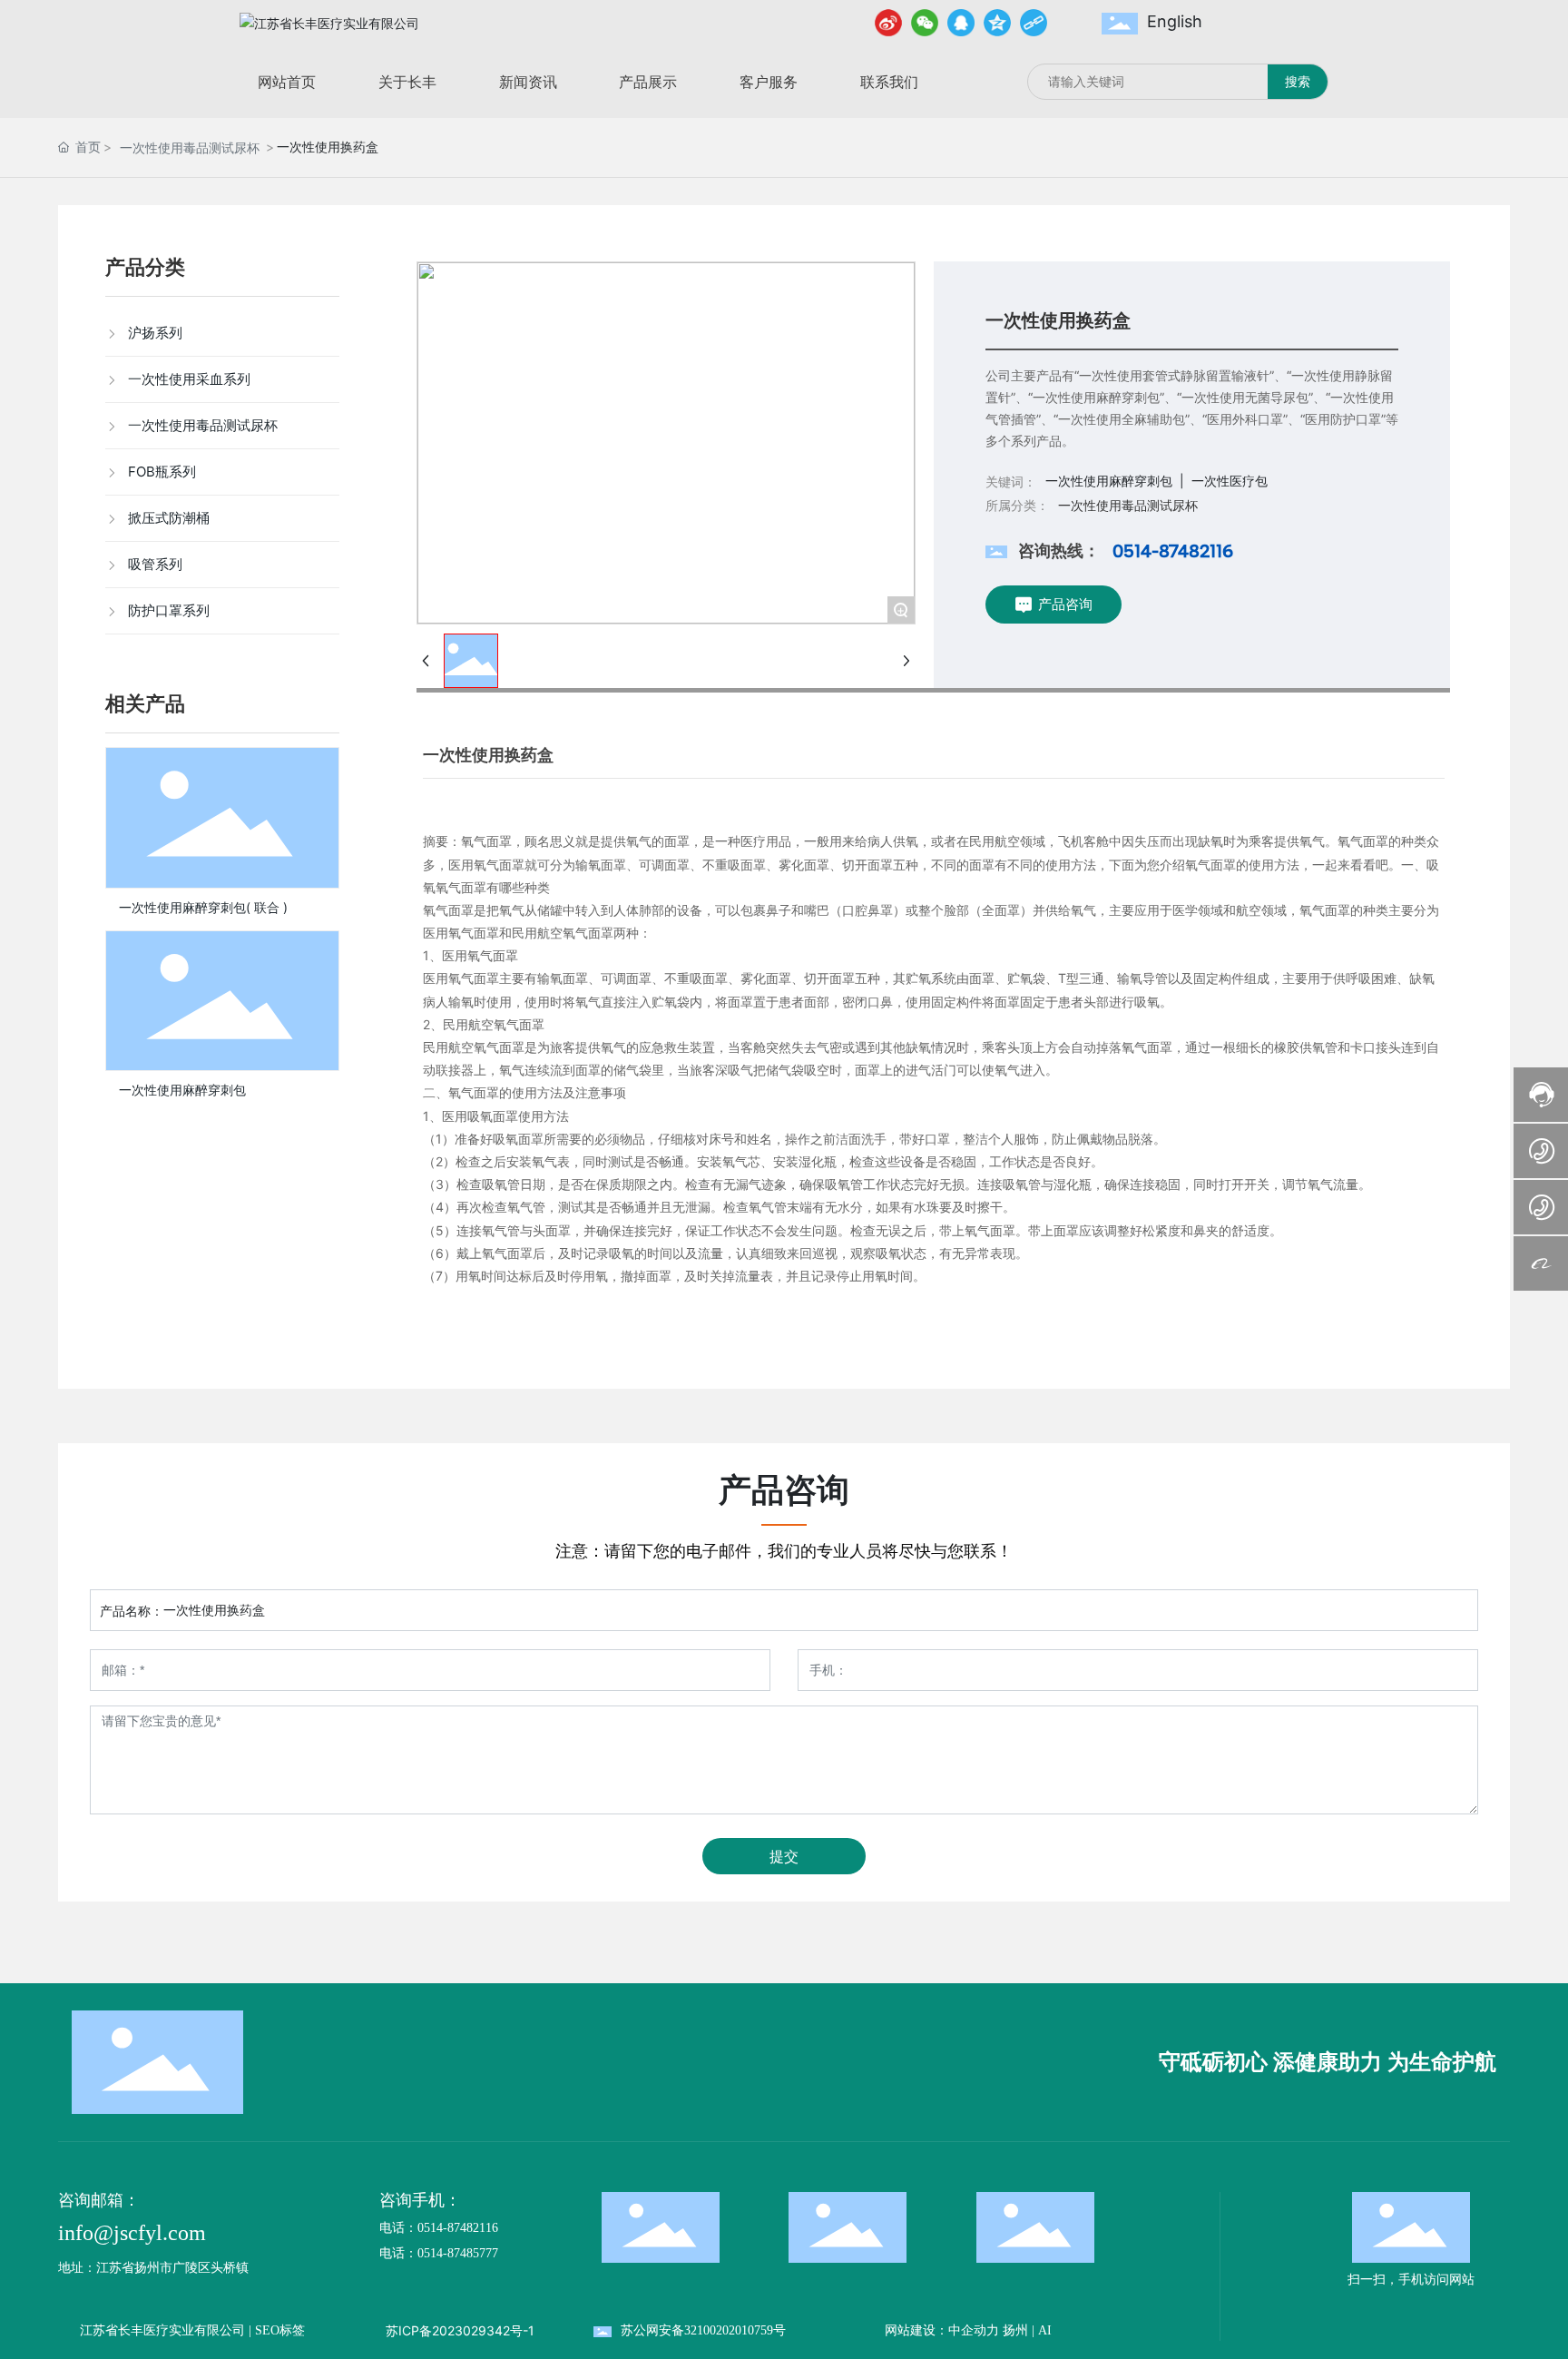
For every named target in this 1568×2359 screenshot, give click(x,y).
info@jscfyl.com (132, 2233)
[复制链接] (1034, 23)
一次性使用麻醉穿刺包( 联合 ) (203, 907)
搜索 (1298, 81)
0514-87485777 (458, 2253)
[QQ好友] (961, 23)
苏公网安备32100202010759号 (703, 2330)
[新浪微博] (888, 23)
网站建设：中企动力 (942, 2330)
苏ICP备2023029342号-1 (460, 2330)
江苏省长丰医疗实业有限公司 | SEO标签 (192, 2330)
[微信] (925, 23)
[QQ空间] (997, 23)
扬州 (1015, 2330)
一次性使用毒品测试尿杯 (190, 147)
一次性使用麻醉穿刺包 (182, 1090)
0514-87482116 (1173, 551)
